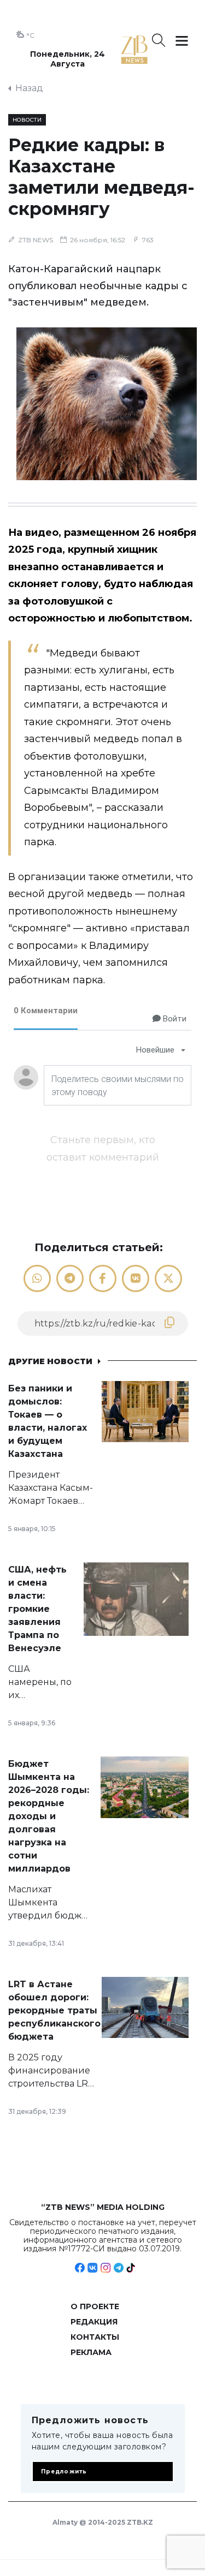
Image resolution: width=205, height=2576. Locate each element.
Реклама (91, 2352)
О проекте (95, 2306)
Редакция (94, 2322)
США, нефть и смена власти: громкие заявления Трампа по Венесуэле (37, 1609)
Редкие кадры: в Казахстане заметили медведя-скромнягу (101, 177)
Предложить (64, 2472)
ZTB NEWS (36, 240)
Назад (29, 88)
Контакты (95, 2337)
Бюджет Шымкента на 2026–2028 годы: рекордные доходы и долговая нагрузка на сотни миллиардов (49, 1816)
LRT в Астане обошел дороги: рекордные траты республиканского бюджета (54, 2010)
